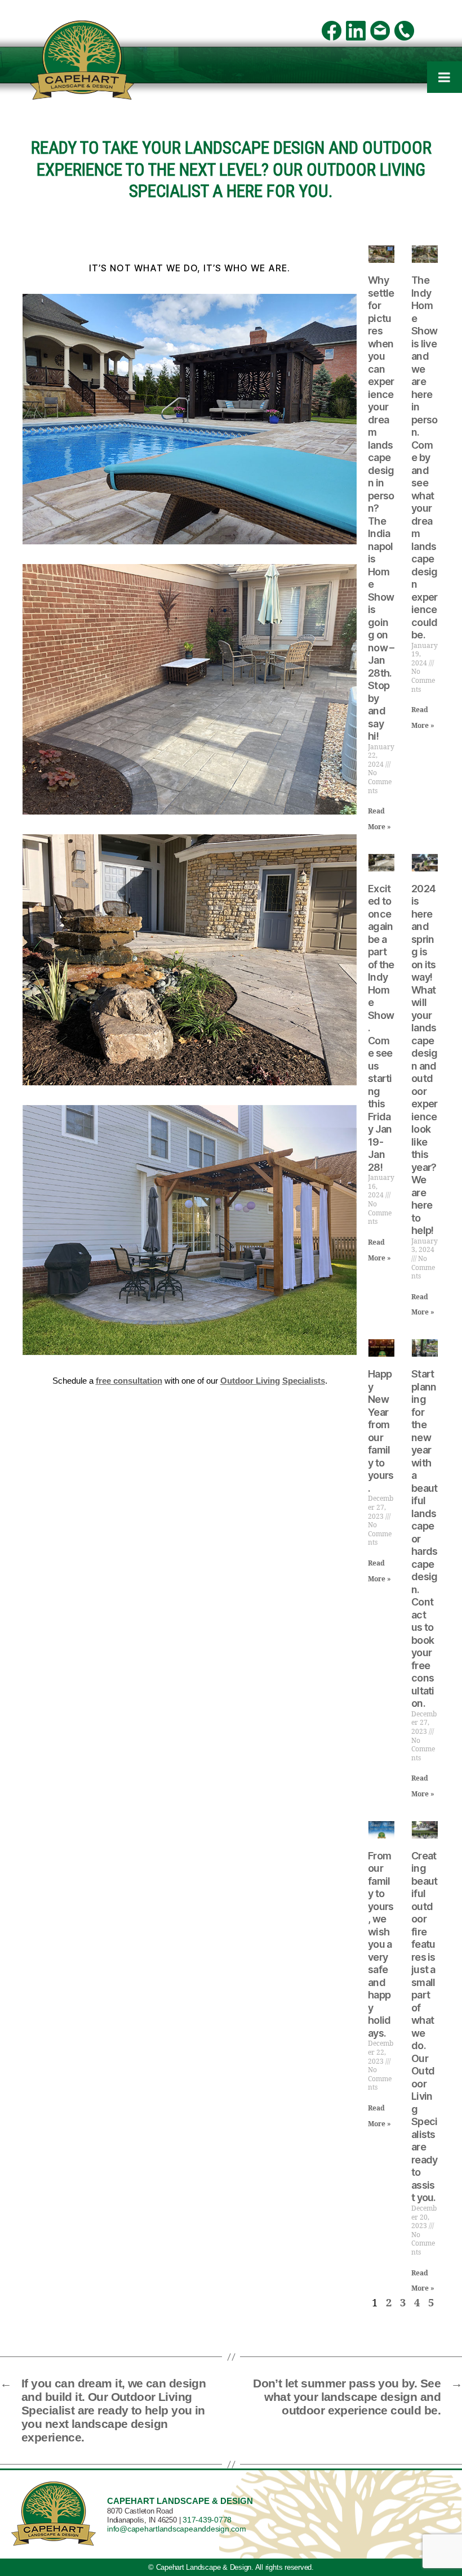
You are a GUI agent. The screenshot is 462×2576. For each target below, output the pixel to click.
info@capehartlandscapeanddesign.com (177, 2529)
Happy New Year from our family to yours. (381, 1431)
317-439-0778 (207, 2520)
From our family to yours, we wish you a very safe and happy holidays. (381, 1944)
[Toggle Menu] (445, 77)
